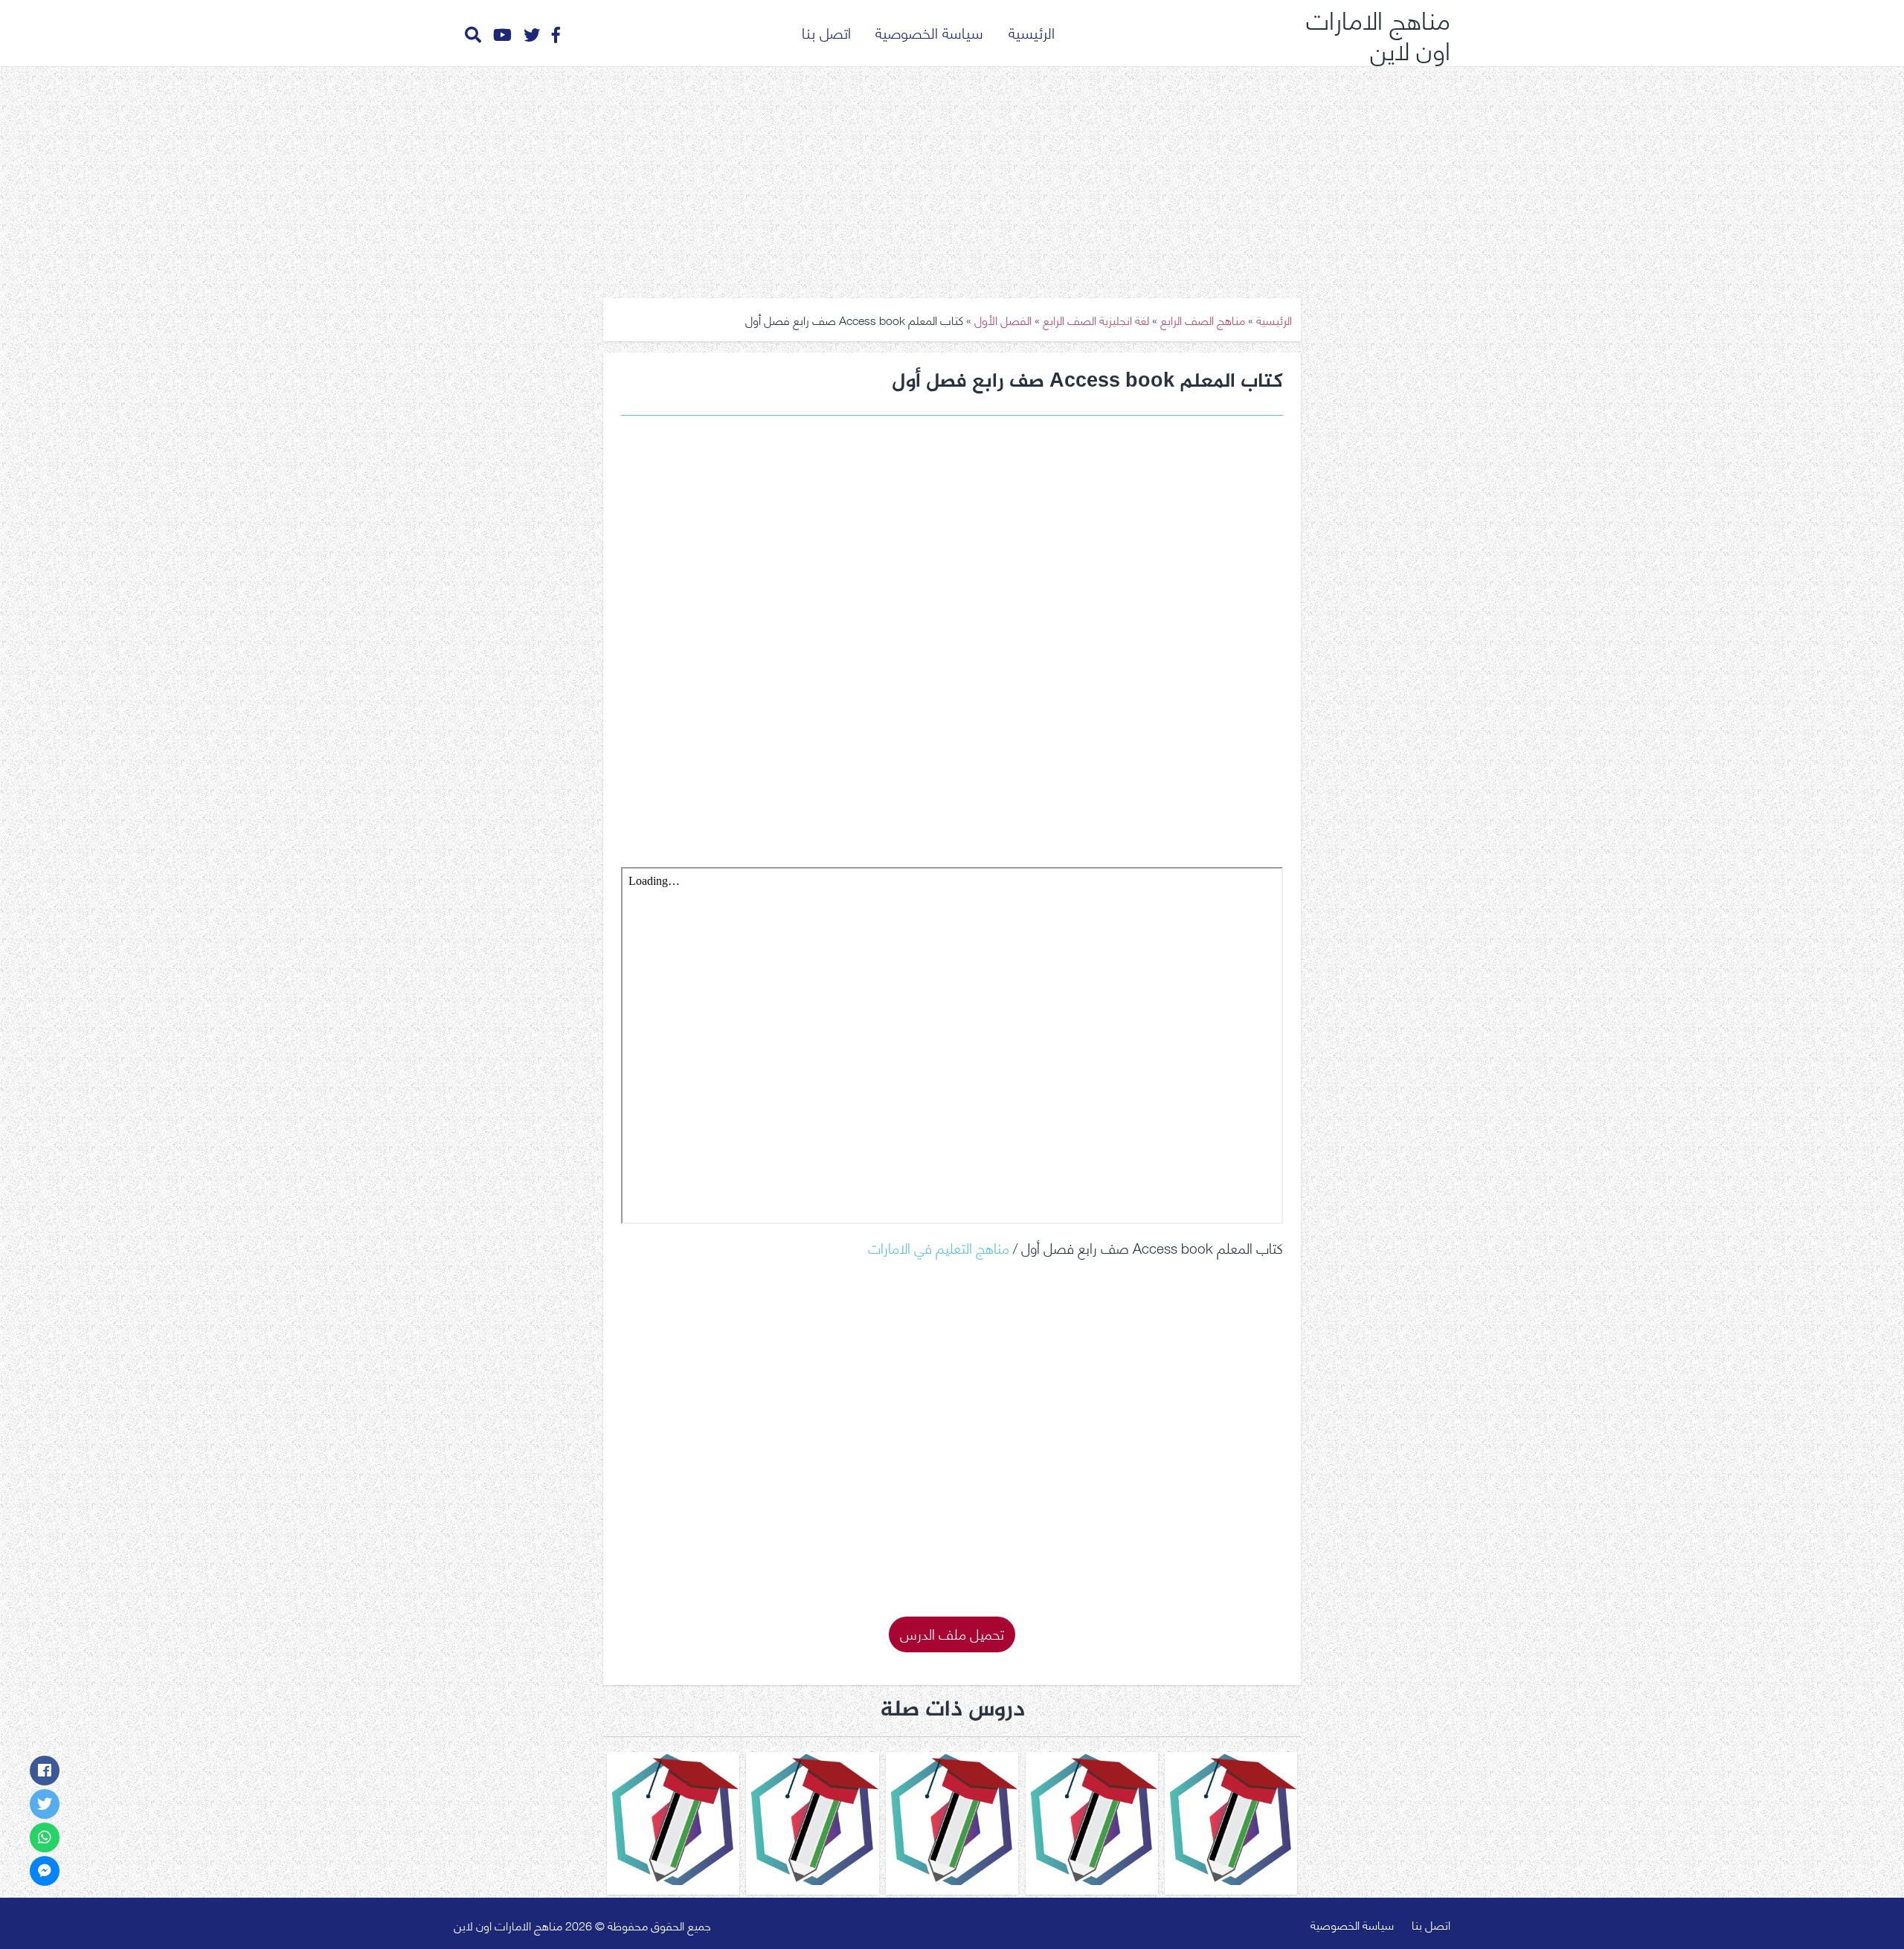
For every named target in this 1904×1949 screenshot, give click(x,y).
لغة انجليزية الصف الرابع (1096, 319)
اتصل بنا (826, 32)
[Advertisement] (952, 177)
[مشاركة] (45, 1771)
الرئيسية (1032, 32)
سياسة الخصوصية (929, 32)
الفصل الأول (1003, 319)
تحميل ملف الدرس (952, 1633)
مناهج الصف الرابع (1203, 319)
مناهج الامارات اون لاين (1378, 33)
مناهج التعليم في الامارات (939, 1247)
